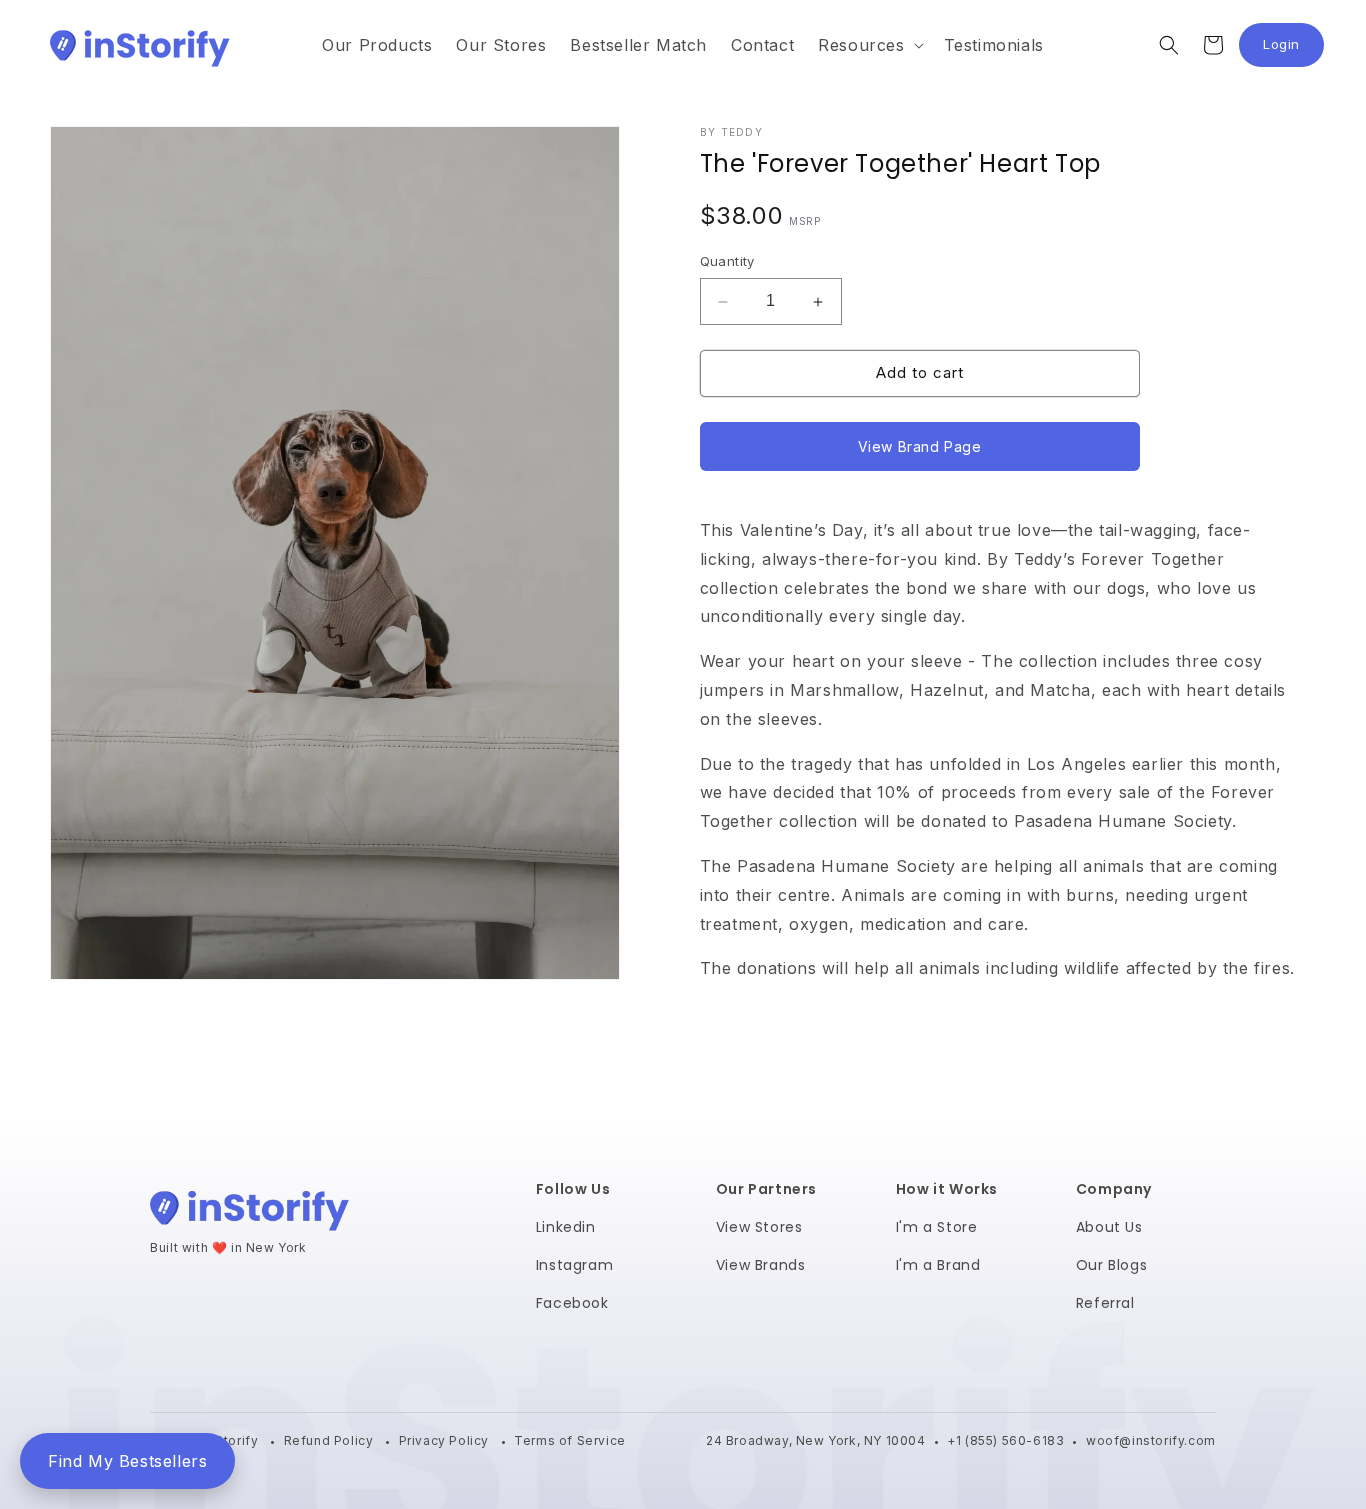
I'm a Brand (938, 1265)
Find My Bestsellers (127, 1461)
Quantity (727, 262)
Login (1293, 49)
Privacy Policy (446, 1440)
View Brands (761, 1265)
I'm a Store (937, 1227)
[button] (868, 45)
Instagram (574, 1265)
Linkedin (566, 1227)
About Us (1109, 1227)
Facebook (572, 1303)
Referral (1105, 1303)
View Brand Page (920, 446)
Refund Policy (330, 1440)
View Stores (759, 1227)
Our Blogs (1111, 1265)
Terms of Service (570, 1440)
